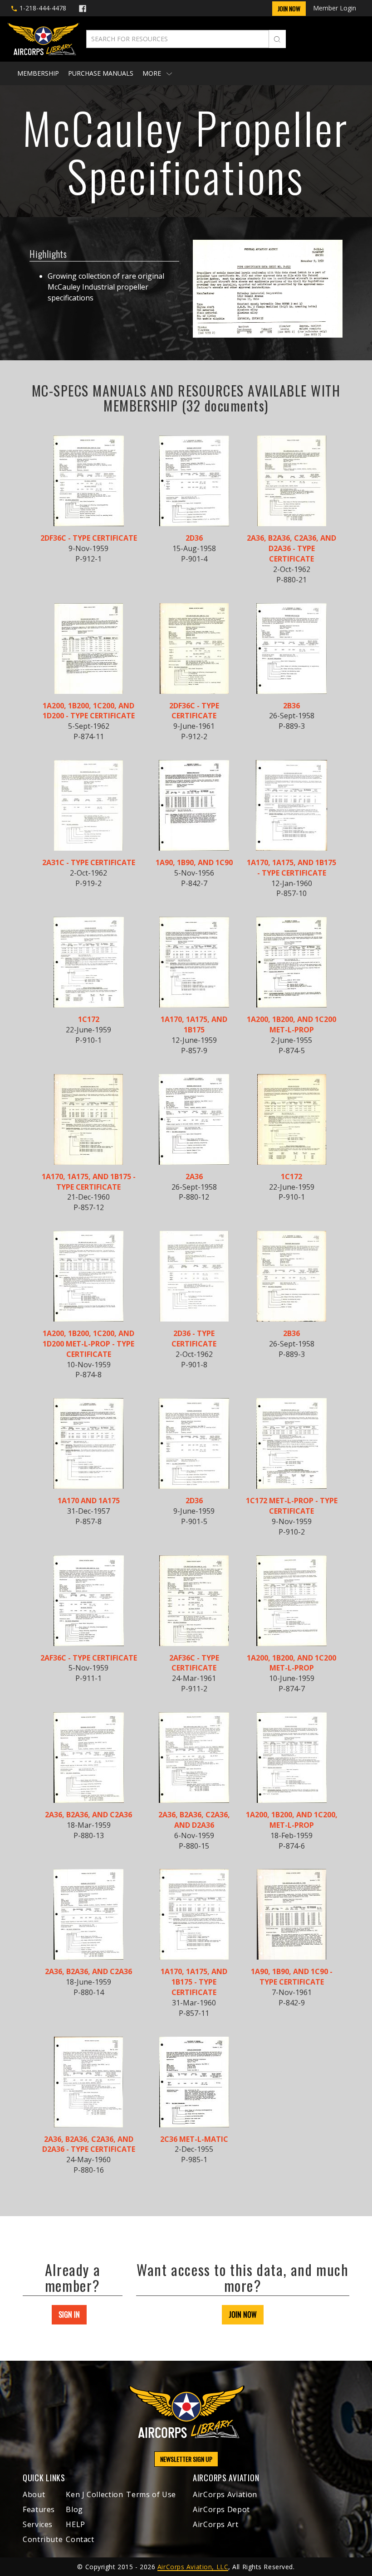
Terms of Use (151, 2494)
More (153, 73)
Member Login (335, 8)
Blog (74, 2509)
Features (39, 2509)
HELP (76, 2524)
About (34, 2494)
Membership (38, 73)
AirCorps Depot (221, 2509)
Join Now (289, 8)
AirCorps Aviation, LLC (193, 2567)
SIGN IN (69, 2315)
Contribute (43, 2539)
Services (38, 2524)
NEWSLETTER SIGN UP (186, 2459)
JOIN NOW (243, 2315)
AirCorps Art (216, 2524)
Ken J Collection (94, 2494)
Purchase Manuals (101, 73)
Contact (80, 2539)
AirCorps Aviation (225, 2494)
